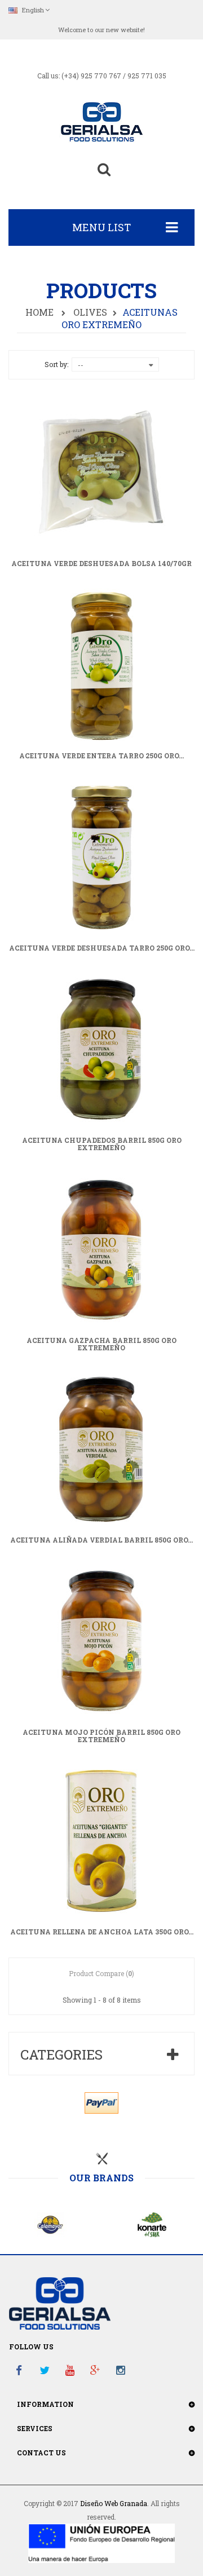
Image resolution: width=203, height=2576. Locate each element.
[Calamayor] (51, 2224)
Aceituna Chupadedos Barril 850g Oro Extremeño (102, 1144)
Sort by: (56, 364)
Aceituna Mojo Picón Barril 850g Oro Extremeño (101, 1736)
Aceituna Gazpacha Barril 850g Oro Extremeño (101, 1344)
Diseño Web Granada (114, 2503)
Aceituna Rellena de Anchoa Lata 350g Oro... (102, 1932)
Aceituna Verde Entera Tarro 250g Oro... (101, 756)
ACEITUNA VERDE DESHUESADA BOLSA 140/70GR (101, 564)
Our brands (101, 2178)
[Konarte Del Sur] (152, 2224)
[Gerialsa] (101, 121)
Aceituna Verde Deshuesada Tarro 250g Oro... (102, 948)
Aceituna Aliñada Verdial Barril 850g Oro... (101, 1540)
